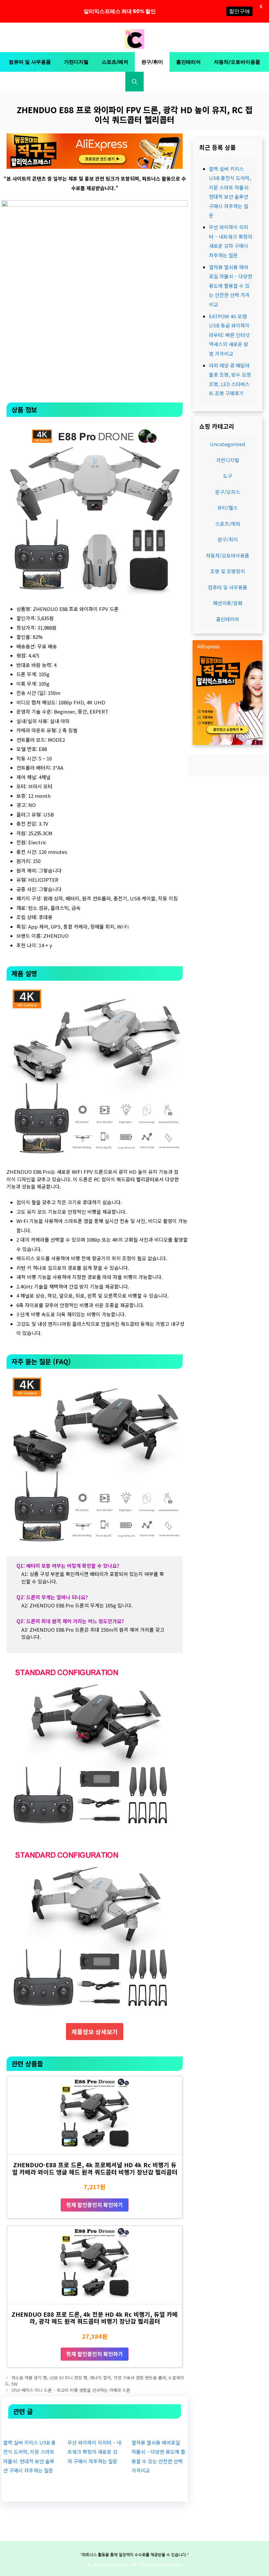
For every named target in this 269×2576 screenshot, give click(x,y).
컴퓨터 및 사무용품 (30, 62)
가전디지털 (76, 62)
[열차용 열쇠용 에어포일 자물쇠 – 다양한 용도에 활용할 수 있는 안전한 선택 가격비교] (159, 2428)
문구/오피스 (228, 492)
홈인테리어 (188, 62)
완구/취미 (152, 62)
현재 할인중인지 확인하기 (95, 2205)
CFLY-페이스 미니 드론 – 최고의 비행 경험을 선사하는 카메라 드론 (71, 2390)
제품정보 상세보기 (95, 2032)
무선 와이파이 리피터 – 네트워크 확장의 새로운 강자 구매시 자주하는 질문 (94, 2452)
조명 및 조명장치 (228, 571)
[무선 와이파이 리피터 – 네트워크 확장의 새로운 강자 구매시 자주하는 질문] (94, 2428)
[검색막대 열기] (134, 82)
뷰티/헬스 (228, 508)
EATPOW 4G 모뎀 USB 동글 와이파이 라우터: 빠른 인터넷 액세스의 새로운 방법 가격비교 (229, 335)
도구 (228, 476)
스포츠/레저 (115, 62)
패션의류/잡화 (228, 603)
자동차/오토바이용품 (237, 62)
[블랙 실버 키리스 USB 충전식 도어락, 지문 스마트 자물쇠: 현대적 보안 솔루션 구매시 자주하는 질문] (31, 2428)
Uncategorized (228, 444)
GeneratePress (164, 2564)
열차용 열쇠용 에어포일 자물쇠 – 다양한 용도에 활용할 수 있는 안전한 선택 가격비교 (231, 286)
